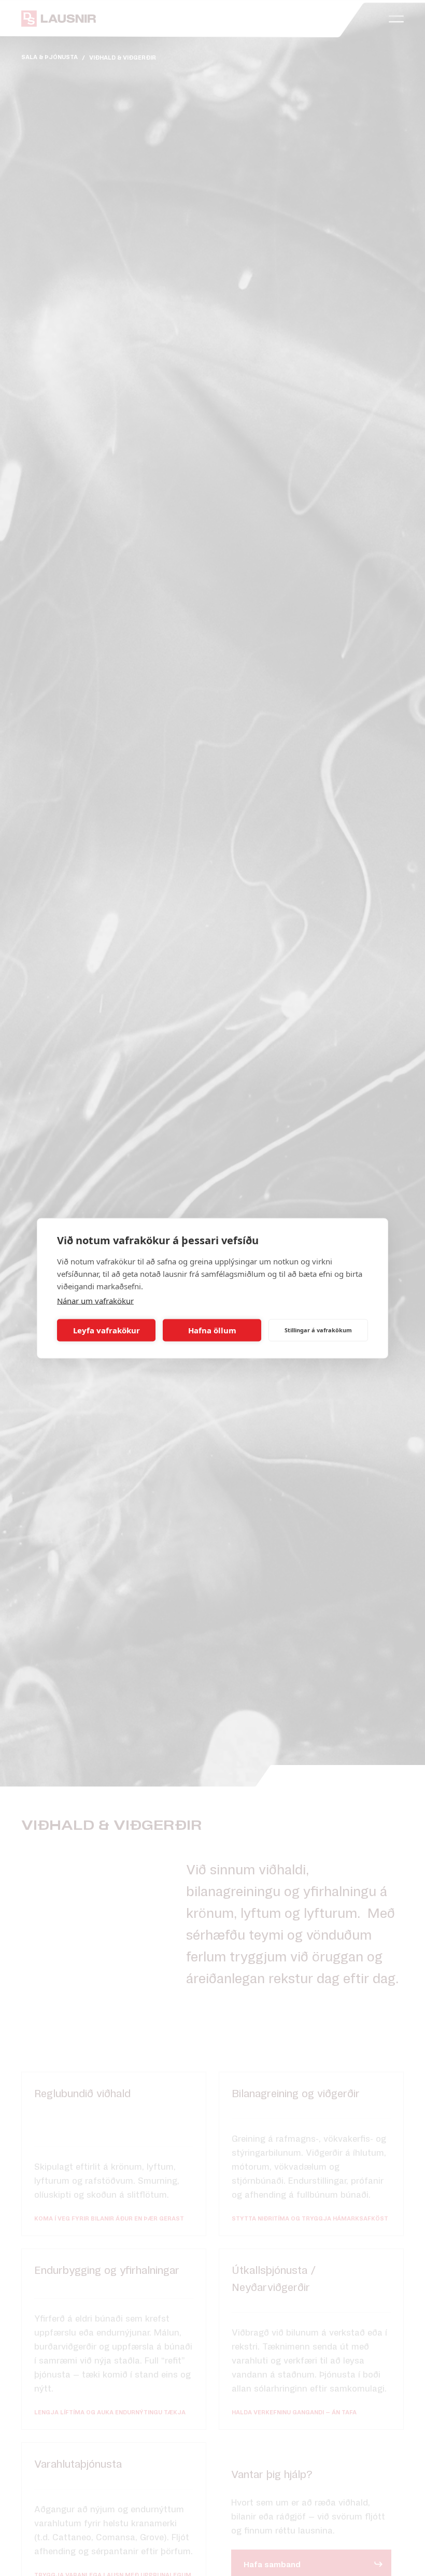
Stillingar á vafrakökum (318, 1330)
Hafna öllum (212, 1330)
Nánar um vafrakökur (95, 1300)
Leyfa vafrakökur (107, 1330)
